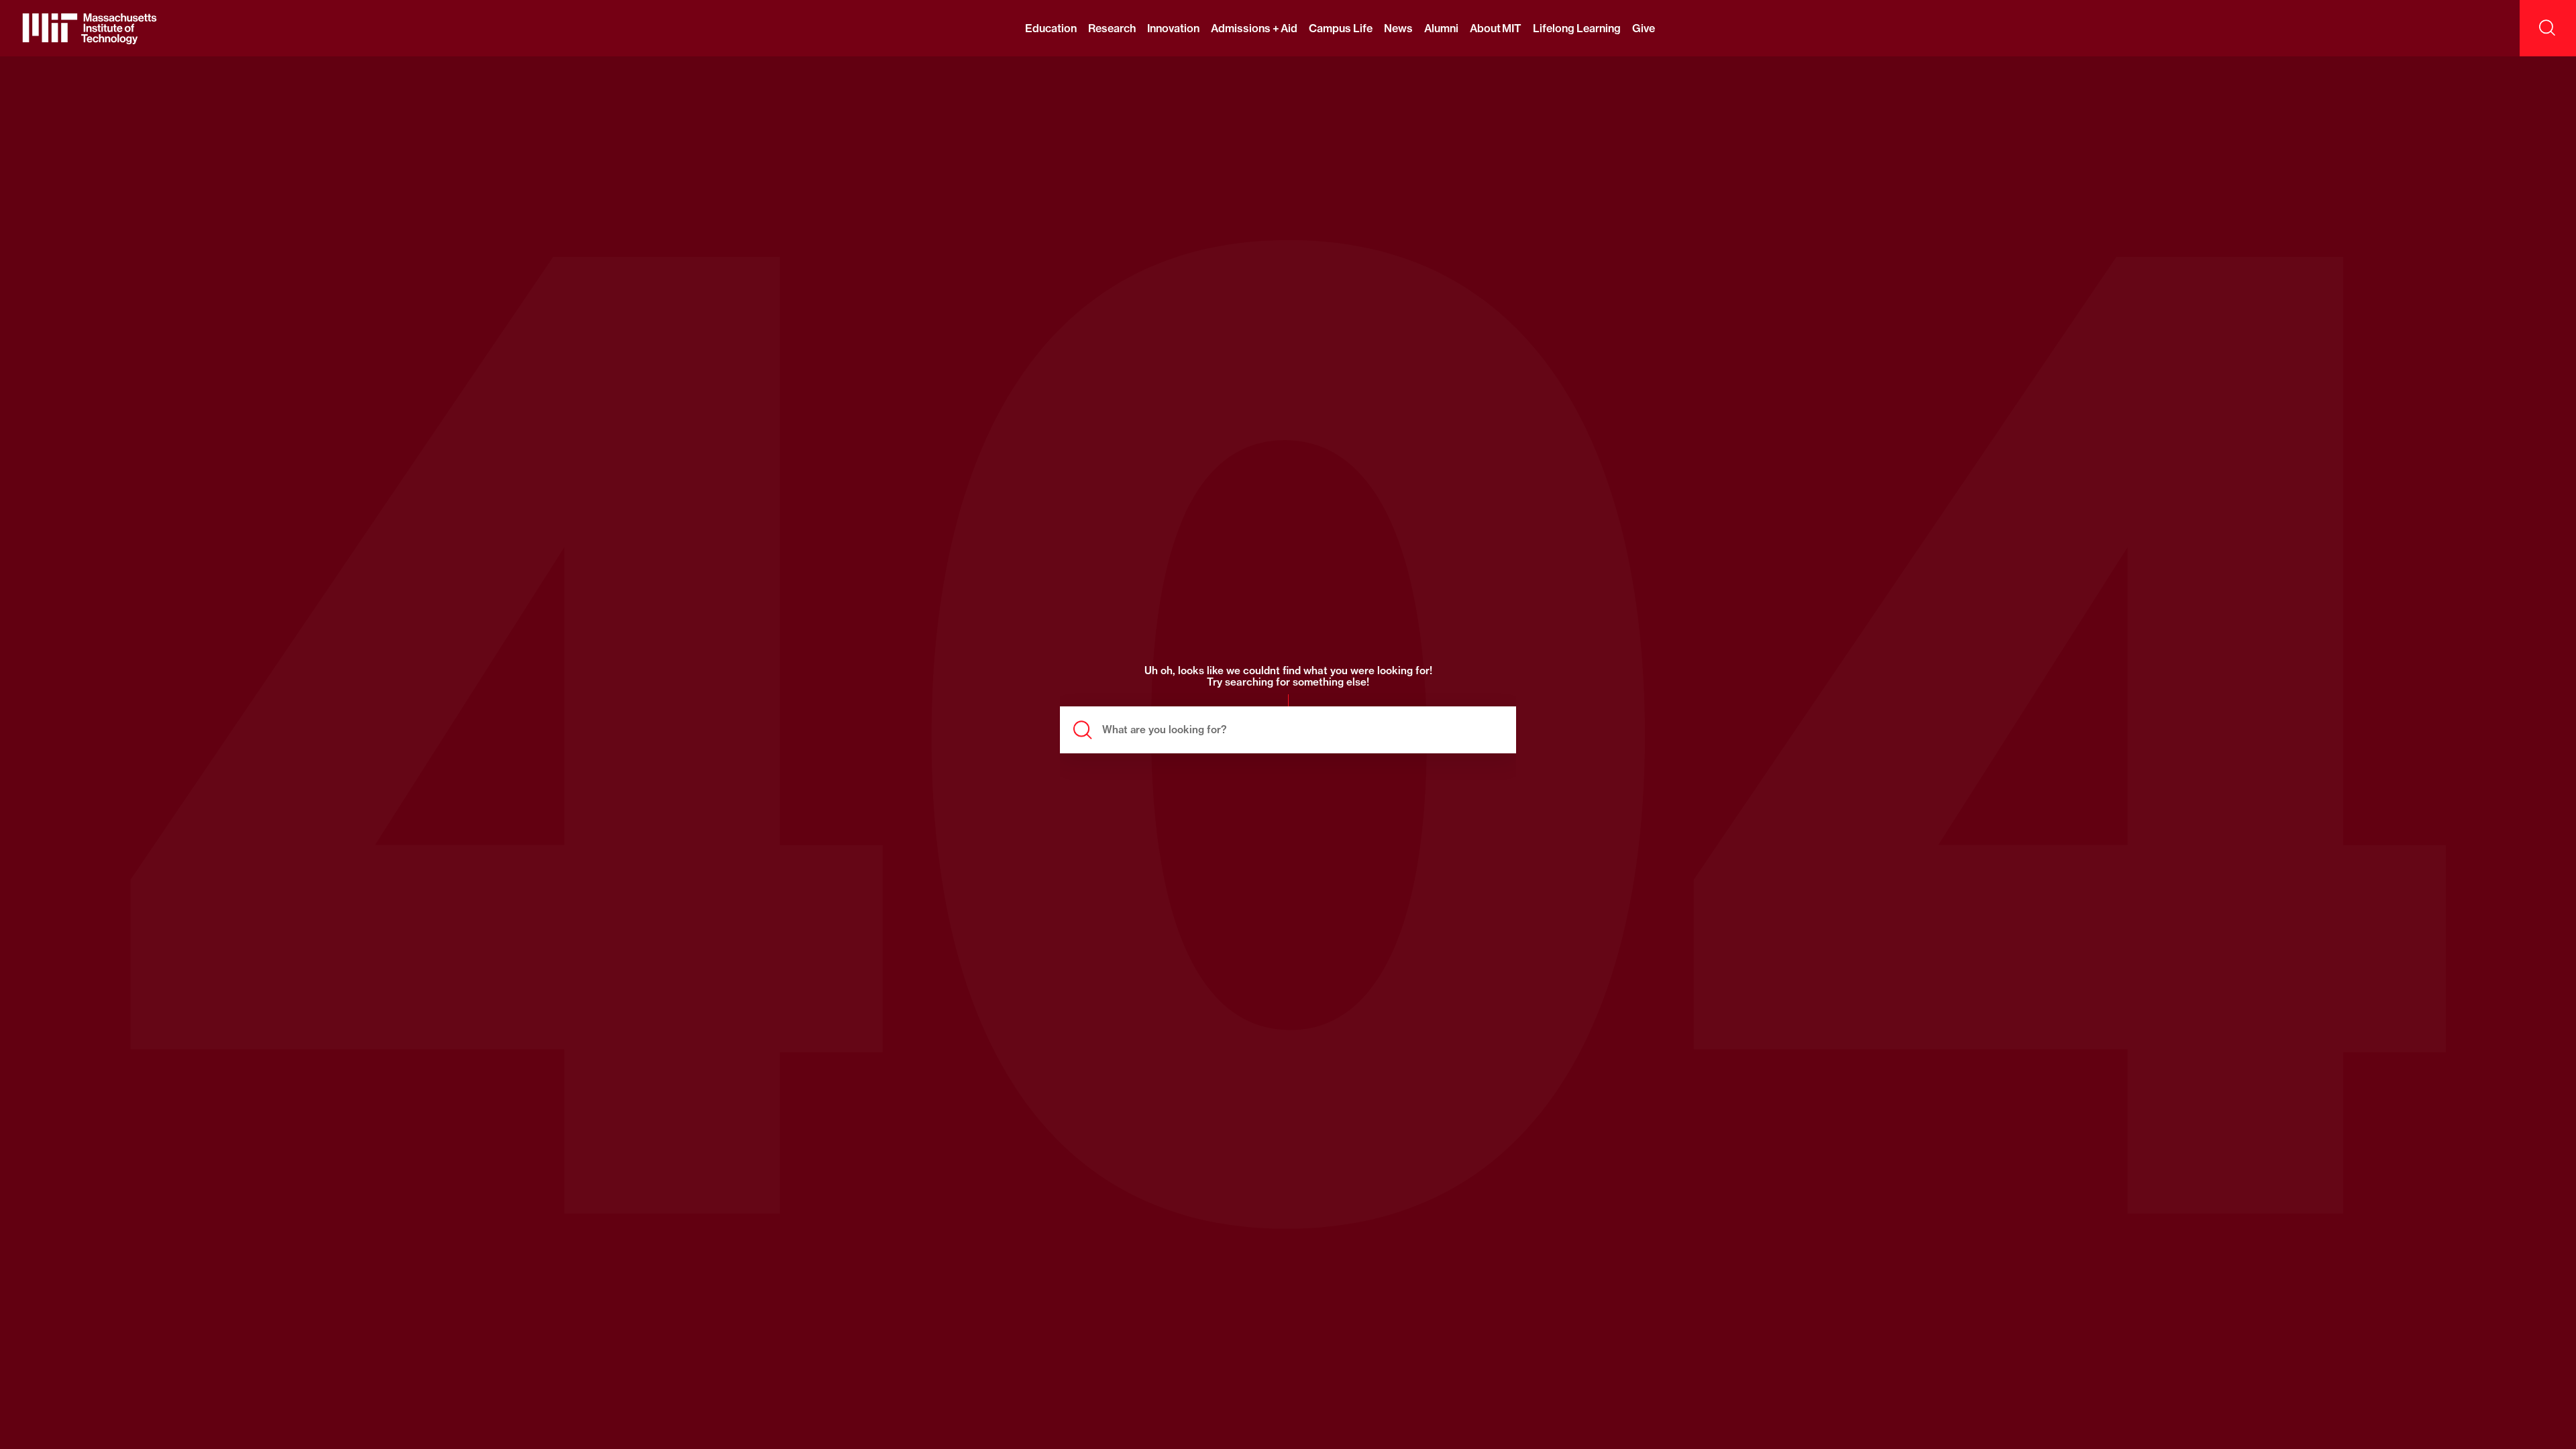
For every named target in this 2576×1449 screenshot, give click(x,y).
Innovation (1173, 28)
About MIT (1496, 28)
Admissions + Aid (1254, 28)
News (1398, 28)
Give (1644, 28)
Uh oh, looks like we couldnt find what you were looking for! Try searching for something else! (1288, 677)
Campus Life (1340, 28)
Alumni (1441, 28)
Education (1051, 28)
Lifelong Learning (1576, 28)
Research (1112, 28)
